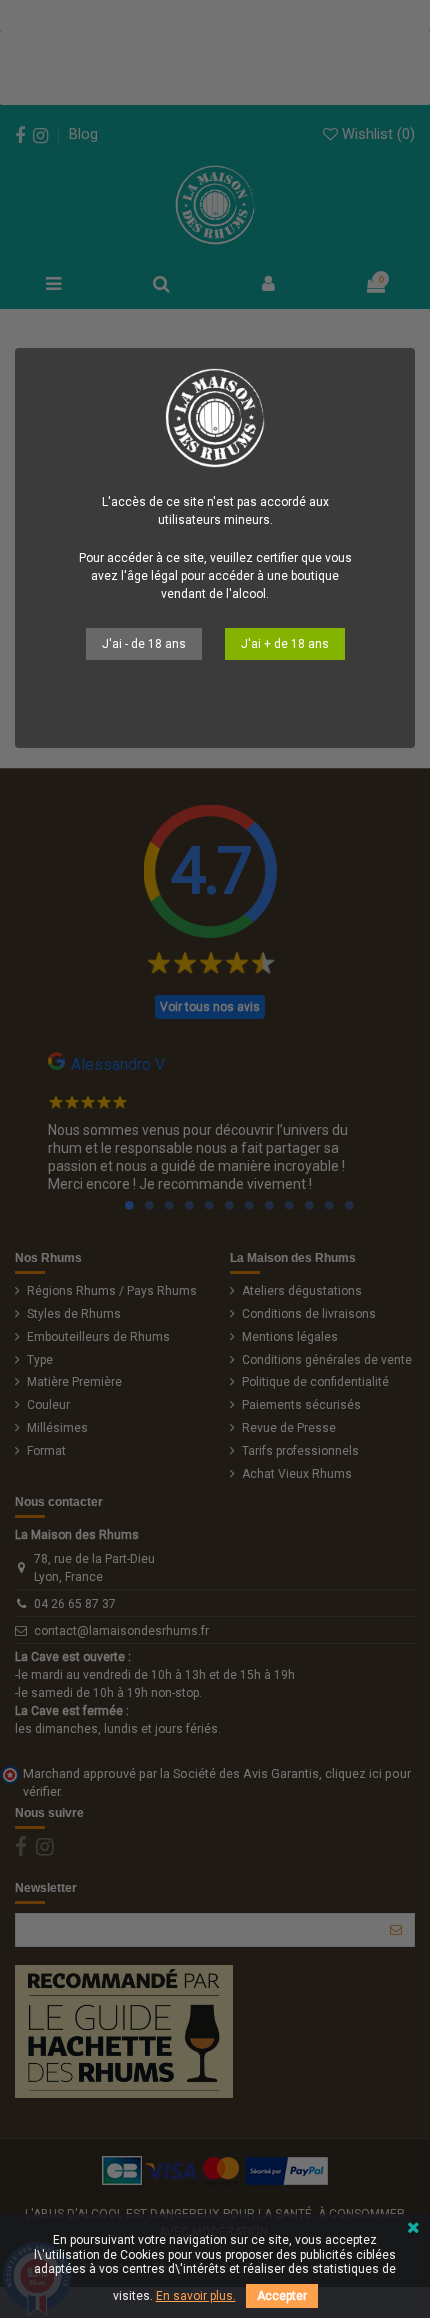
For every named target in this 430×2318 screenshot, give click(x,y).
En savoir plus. (196, 2296)
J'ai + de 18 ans (285, 644)
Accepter (282, 2296)
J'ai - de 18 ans (144, 644)
